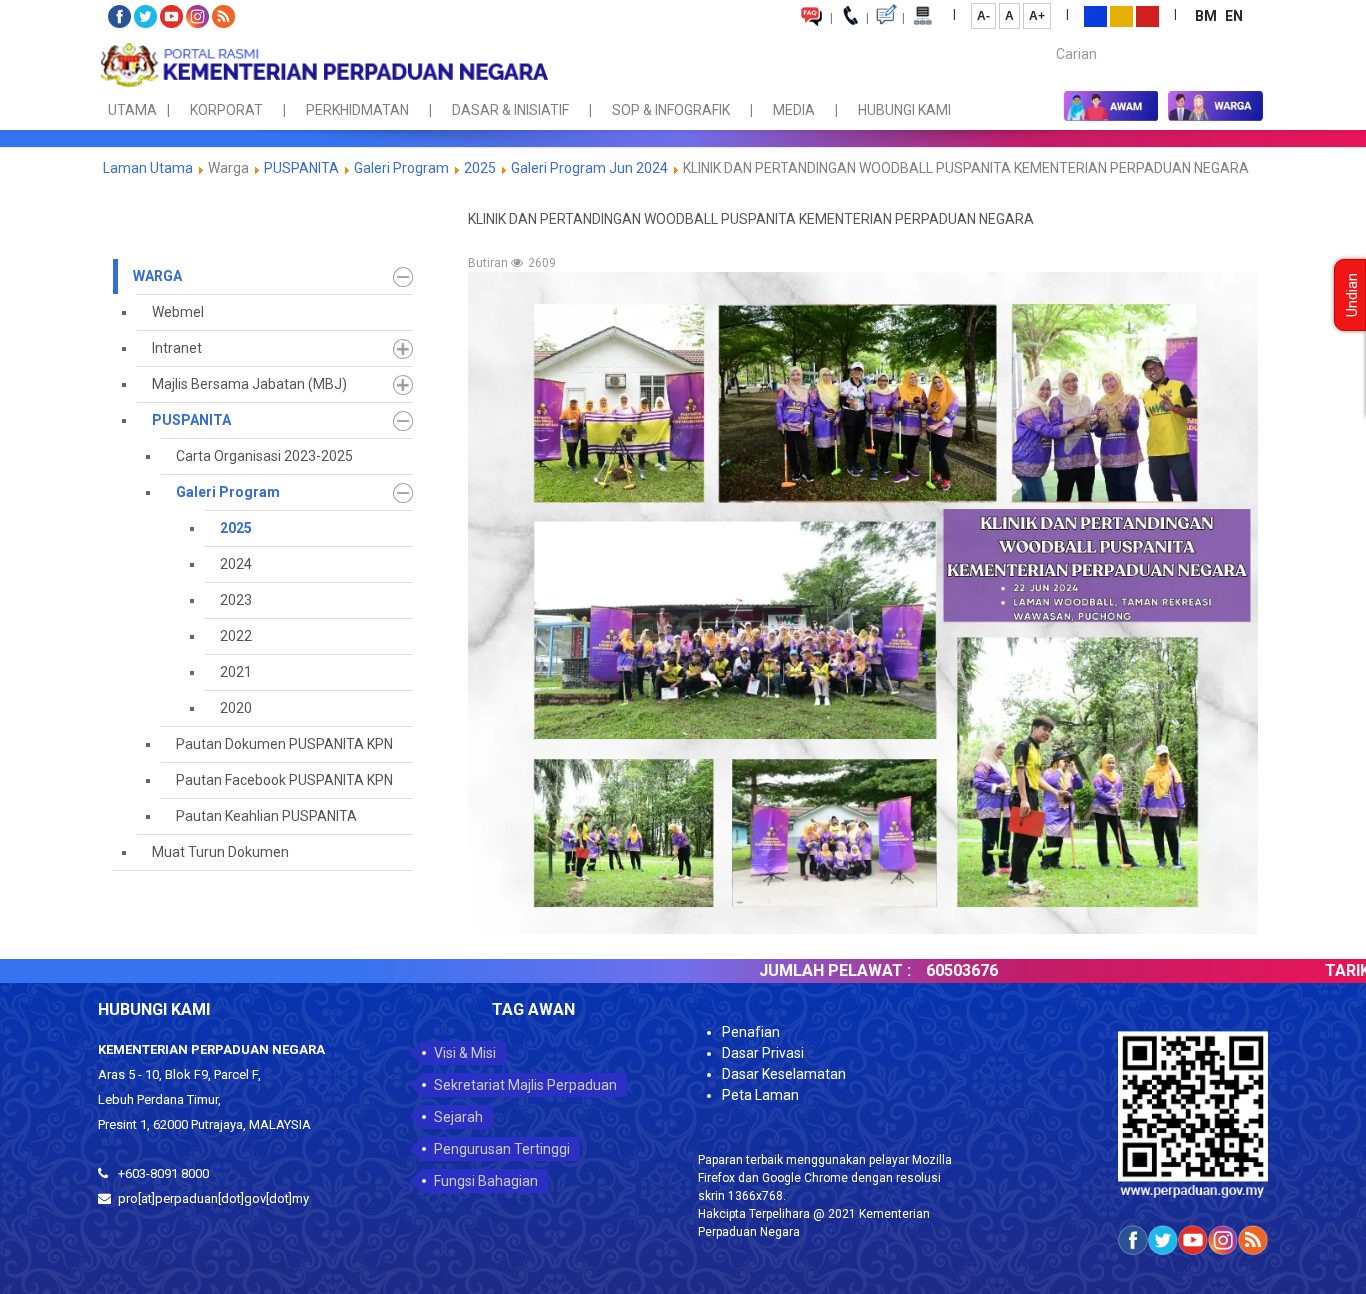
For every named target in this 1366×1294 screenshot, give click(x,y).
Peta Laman (760, 1095)
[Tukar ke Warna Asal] (1095, 15)
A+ (1037, 16)
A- (983, 16)
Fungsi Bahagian (486, 1181)
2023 (236, 600)
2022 (236, 636)
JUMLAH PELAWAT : (781, 970)
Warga (157, 276)
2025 (480, 168)
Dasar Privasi (763, 1053)
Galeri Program (401, 168)
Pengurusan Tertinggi (502, 1149)
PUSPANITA (301, 168)
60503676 (908, 970)
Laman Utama (148, 168)
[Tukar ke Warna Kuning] (1121, 15)
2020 (236, 708)
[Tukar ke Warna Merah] (1147, 15)
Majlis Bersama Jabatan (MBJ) (249, 384)
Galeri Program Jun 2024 (589, 168)
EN (1234, 16)
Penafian (751, 1032)
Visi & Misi (465, 1053)
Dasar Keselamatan (784, 1074)
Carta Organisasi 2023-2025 (264, 456)
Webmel (178, 312)
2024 (236, 564)
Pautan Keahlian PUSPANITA (266, 816)
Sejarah (458, 1117)
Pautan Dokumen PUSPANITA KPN (284, 744)
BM (1207, 16)
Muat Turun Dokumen (220, 852)
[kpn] (323, 65)
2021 (236, 672)
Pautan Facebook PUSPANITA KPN (284, 780)
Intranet (177, 348)
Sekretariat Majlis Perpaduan (525, 1085)
